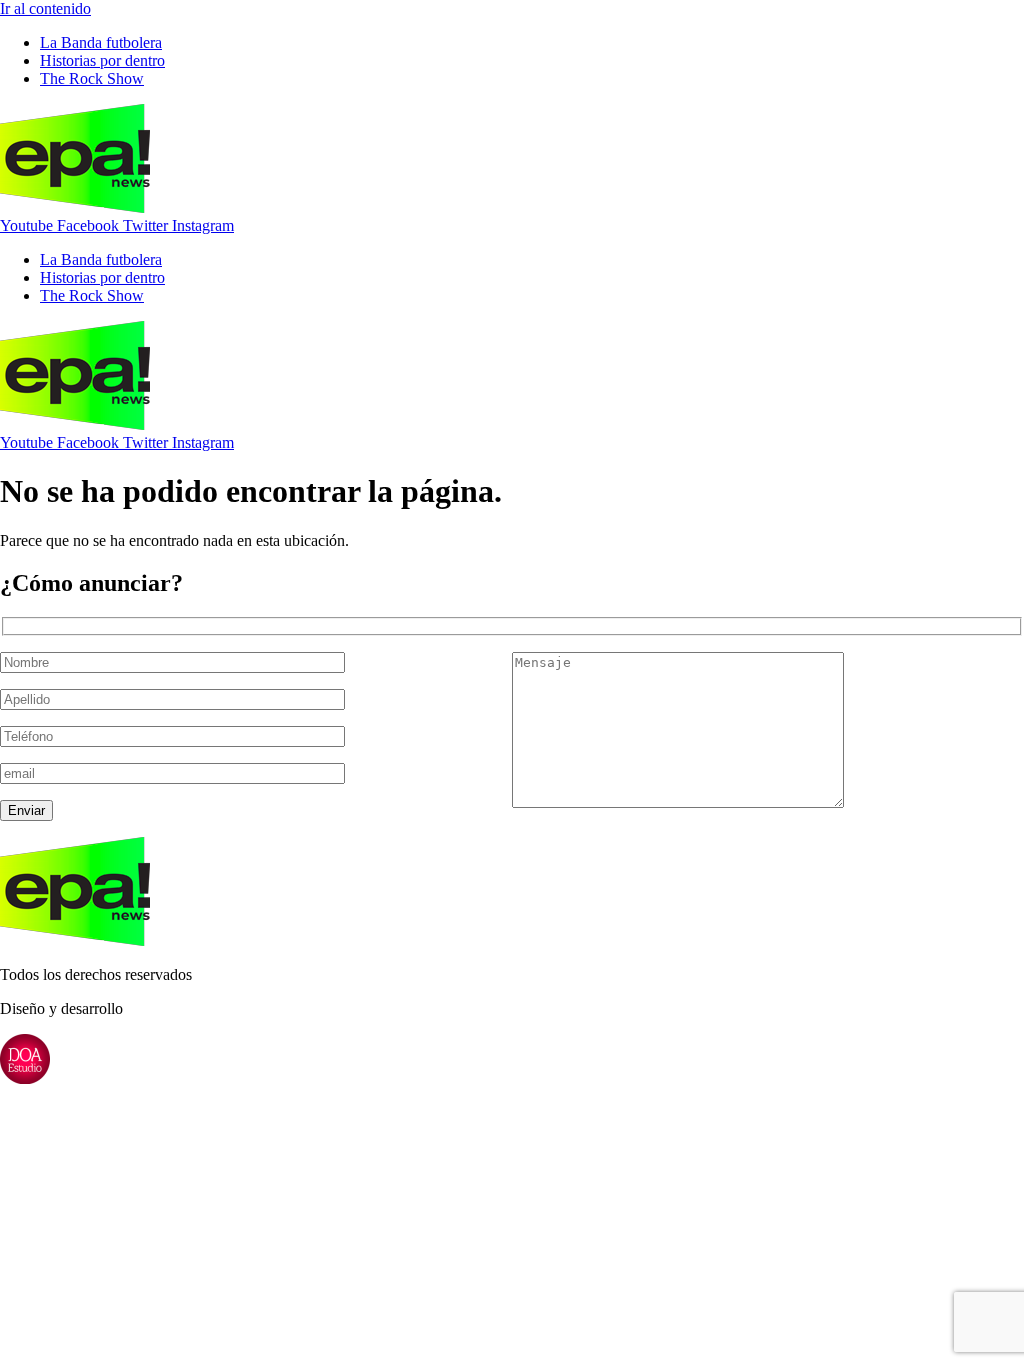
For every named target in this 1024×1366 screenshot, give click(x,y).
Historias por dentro (102, 60)
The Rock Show (92, 78)
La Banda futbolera (101, 42)
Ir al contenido (45, 8)
